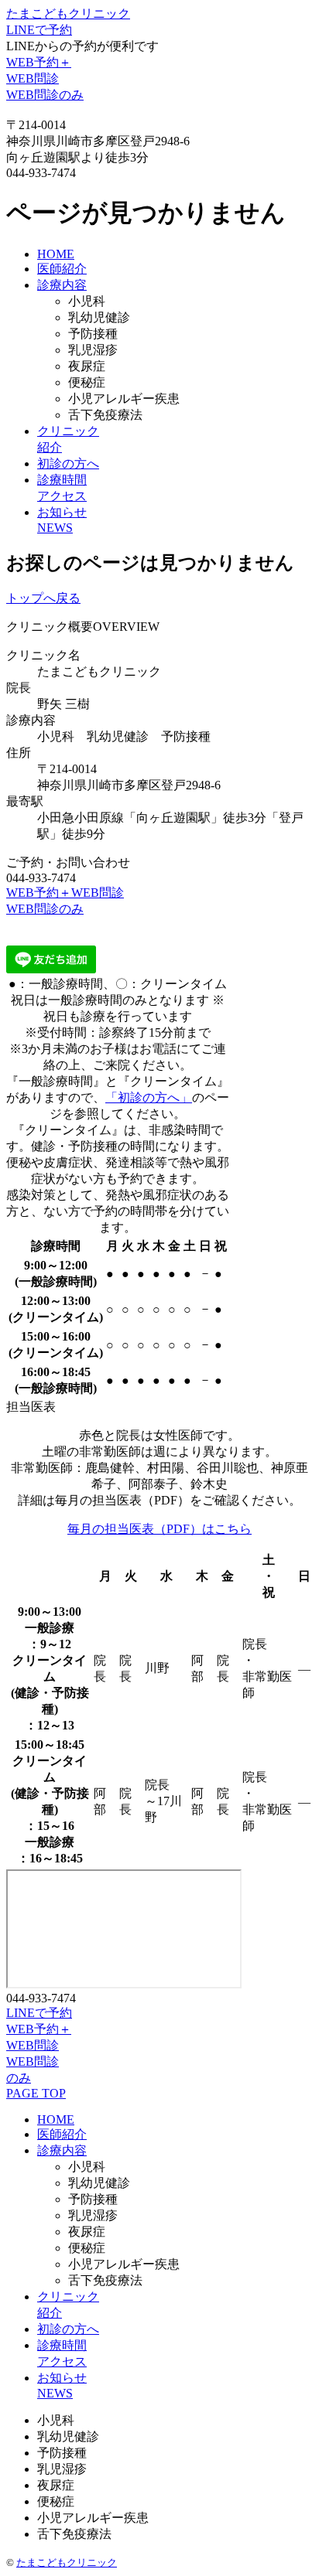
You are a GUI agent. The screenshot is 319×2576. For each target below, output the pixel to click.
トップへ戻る (43, 598)
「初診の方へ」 (149, 1097)
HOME (56, 254)
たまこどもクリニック (68, 14)
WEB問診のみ (45, 95)
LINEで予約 (39, 30)
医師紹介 (62, 269)
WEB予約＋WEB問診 (65, 893)
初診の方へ (68, 463)
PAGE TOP (36, 2093)
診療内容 (62, 285)
